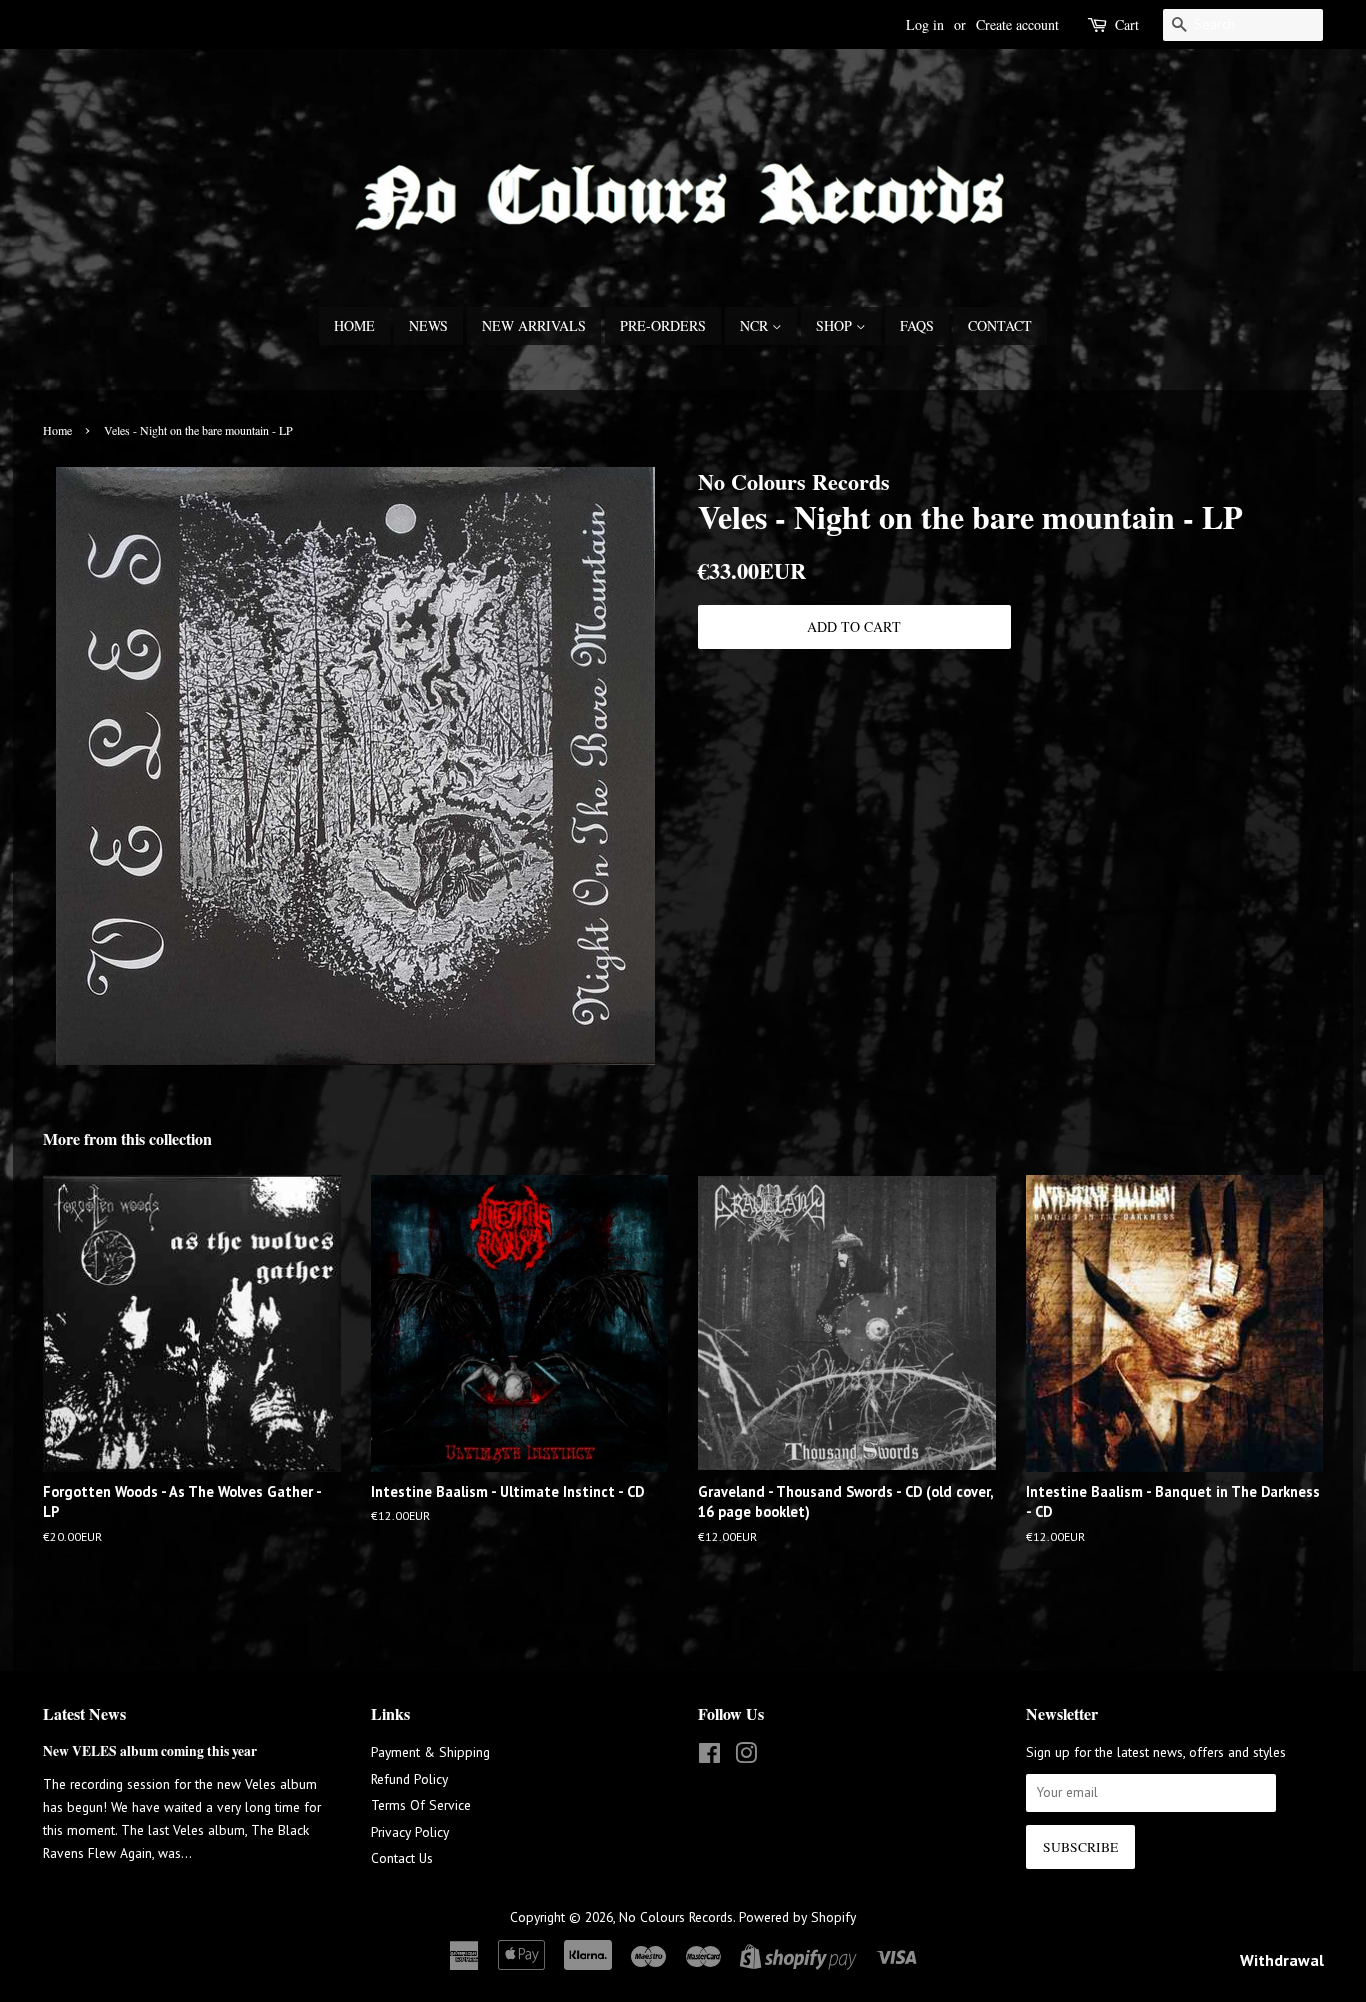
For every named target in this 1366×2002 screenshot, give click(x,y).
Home (354, 325)
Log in (925, 24)
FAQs (917, 325)
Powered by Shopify (797, 1917)
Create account (1017, 24)
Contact (1000, 325)
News (428, 325)
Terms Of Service (421, 1805)
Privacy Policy (410, 1832)
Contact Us (402, 1858)
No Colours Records (676, 1917)
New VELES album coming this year (150, 1751)
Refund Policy (409, 1779)
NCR (756, 325)
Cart (1127, 24)
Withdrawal (1282, 1960)
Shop (836, 325)
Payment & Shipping (430, 1752)
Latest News (84, 1713)
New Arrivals (534, 325)
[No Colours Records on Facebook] (709, 1757)
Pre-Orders (663, 325)
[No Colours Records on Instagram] (746, 1757)
